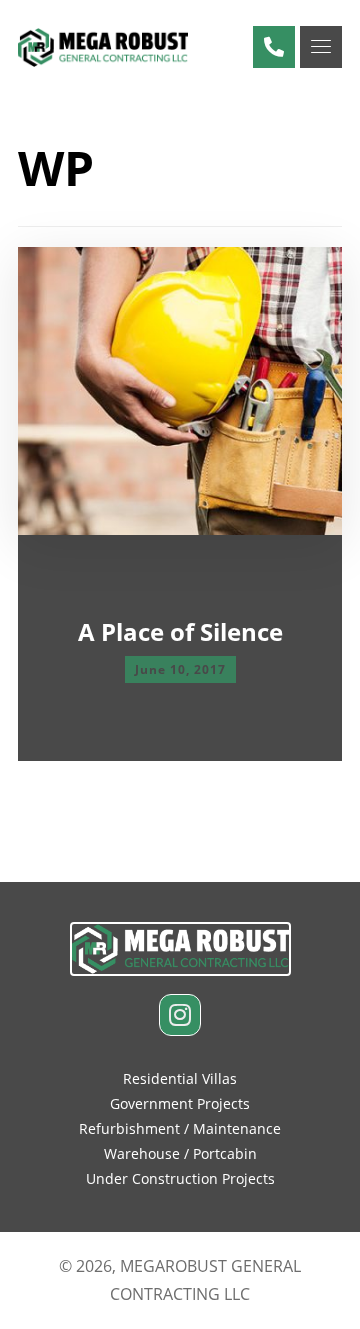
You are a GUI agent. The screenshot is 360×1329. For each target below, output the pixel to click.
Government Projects (180, 1103)
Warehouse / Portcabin (180, 1153)
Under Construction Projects (180, 1178)
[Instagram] (180, 1015)
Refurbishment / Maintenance (180, 1128)
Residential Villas (180, 1078)
